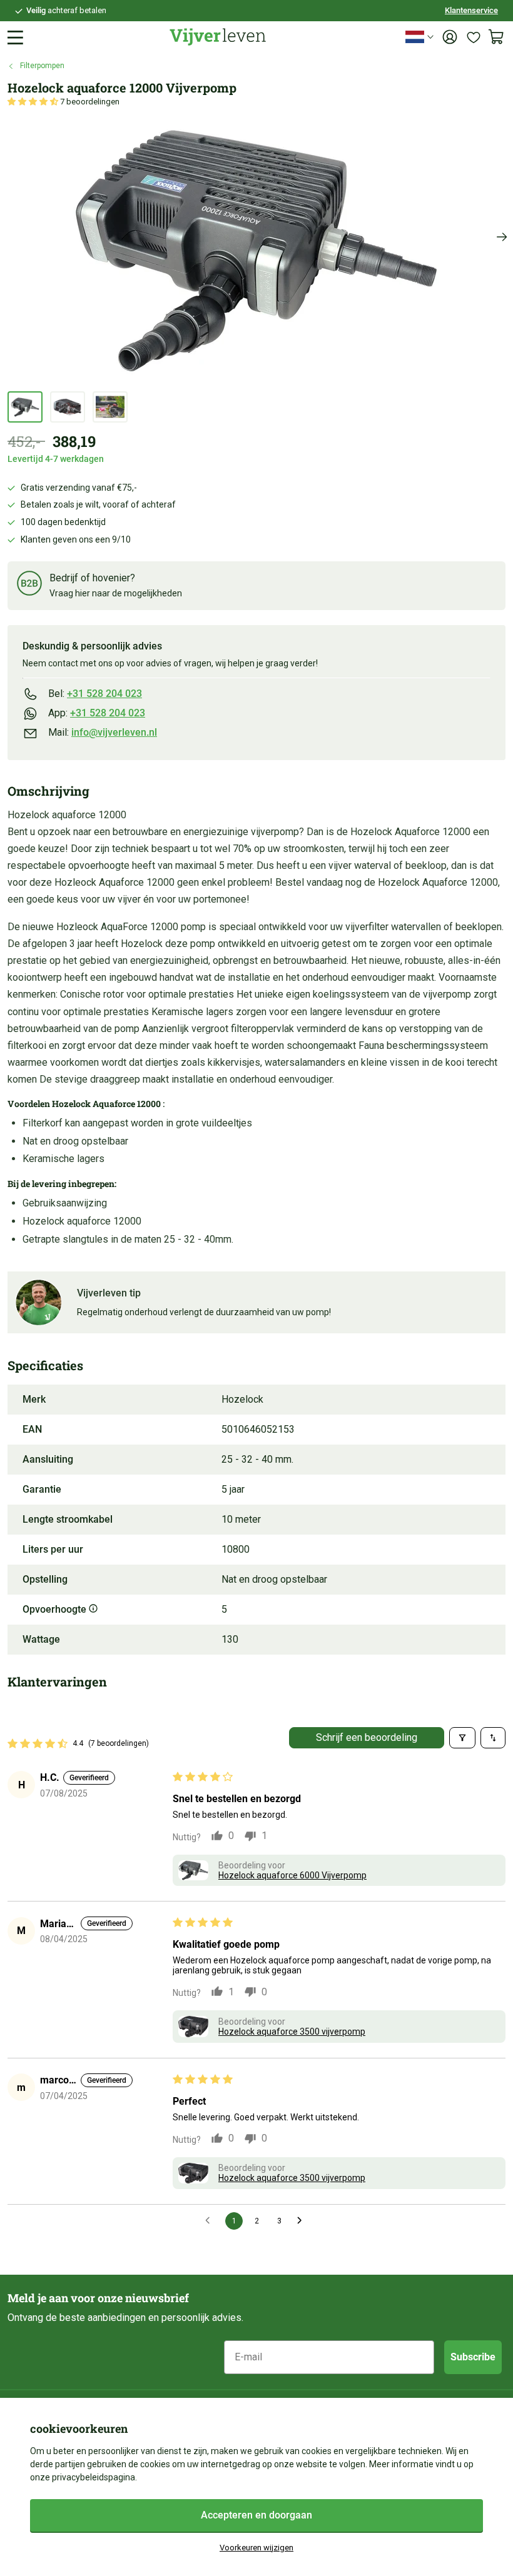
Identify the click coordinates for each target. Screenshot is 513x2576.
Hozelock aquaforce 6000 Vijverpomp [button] (292, 1875)
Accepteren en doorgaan (256, 2515)
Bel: (95, 694)
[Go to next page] (303, 2221)
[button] (34, 102)
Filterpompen (42, 66)
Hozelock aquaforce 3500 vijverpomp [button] (292, 2032)
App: (97, 713)
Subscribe (473, 2357)
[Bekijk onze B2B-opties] (29, 585)
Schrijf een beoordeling (367, 1737)
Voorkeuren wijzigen (256, 2548)
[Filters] (462, 1738)
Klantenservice (471, 10)
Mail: (103, 732)
